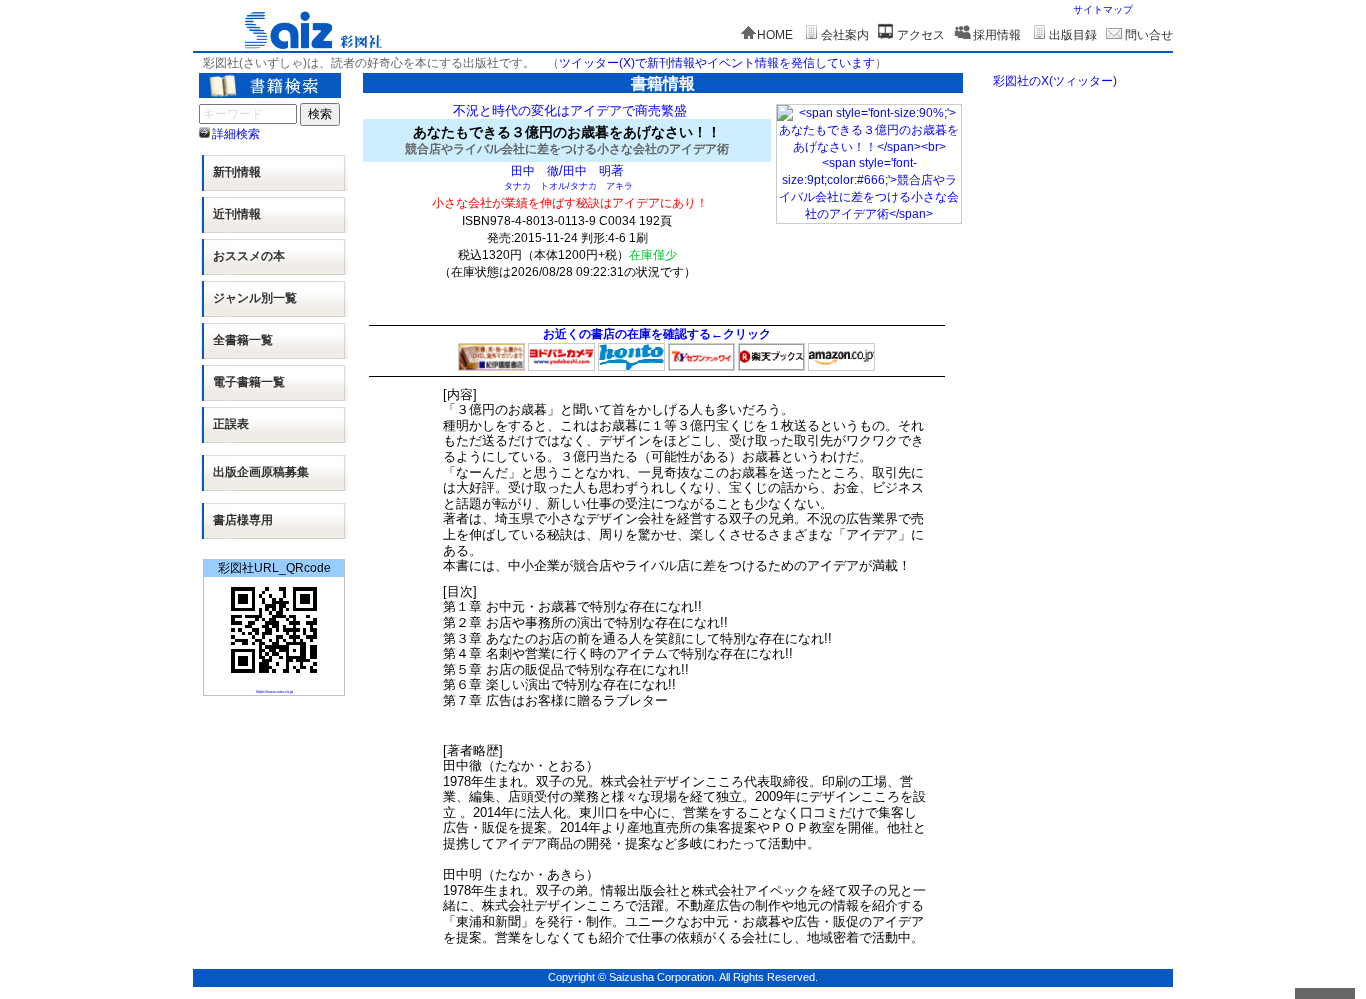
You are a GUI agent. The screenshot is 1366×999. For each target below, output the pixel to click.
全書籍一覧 (243, 340)
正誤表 (231, 424)
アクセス (921, 35)
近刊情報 (237, 214)
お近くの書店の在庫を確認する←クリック (657, 334)
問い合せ (1149, 35)
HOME (775, 35)
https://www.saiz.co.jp (274, 691)
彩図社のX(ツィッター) (1055, 81)
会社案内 (845, 35)
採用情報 (997, 35)
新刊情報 (237, 172)
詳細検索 (236, 134)
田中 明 (587, 170)
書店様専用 (243, 520)
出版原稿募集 (261, 472)
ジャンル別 (255, 298)
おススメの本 (249, 256)
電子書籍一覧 (249, 382)
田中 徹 (535, 170)
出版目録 (1073, 35)
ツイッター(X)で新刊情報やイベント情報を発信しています (717, 63)
